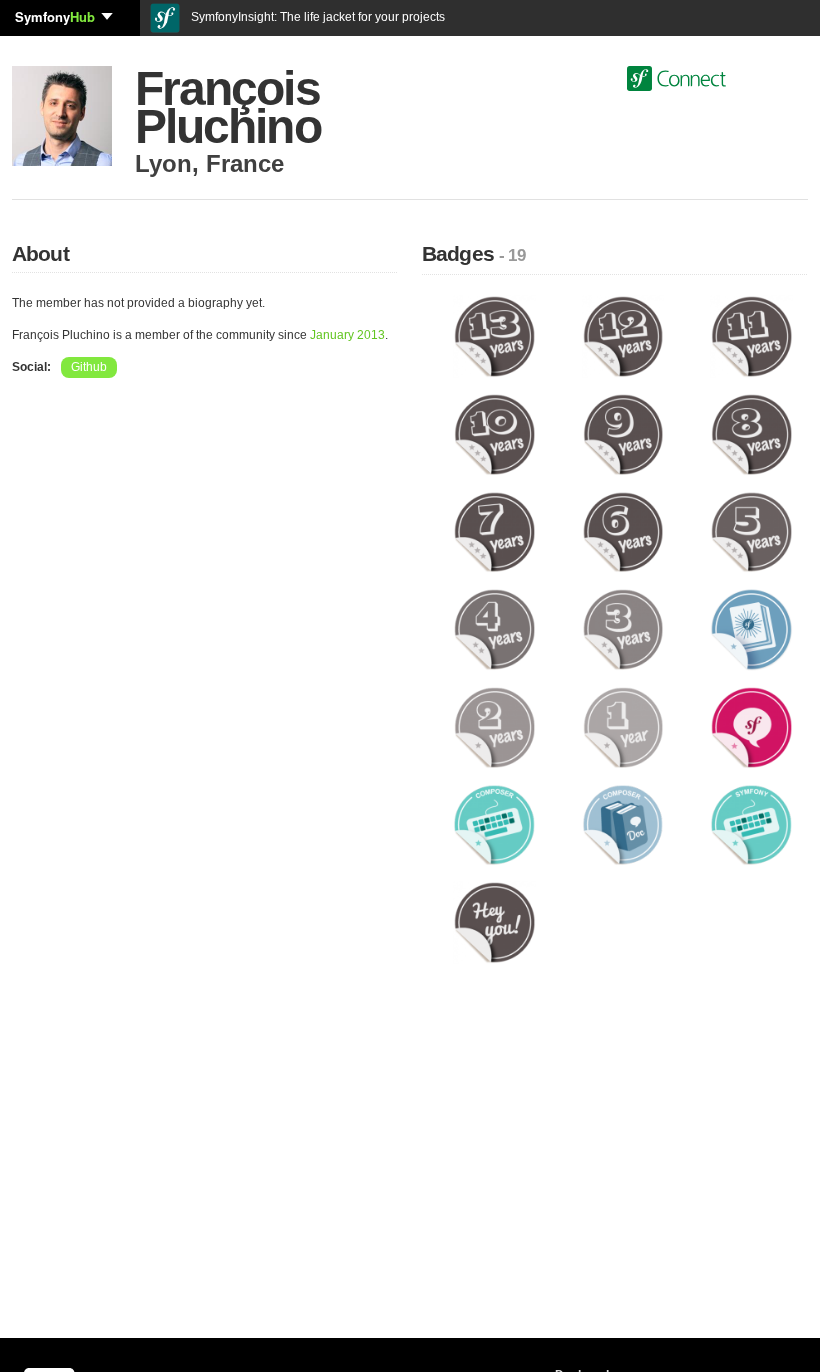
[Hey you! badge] (494, 922)
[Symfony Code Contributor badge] (751, 824)
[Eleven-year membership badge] (751, 336)
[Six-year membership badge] (623, 531)
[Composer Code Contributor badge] (494, 824)
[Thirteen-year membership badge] (494, 336)
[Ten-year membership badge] (494, 434)
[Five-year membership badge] (751, 531)
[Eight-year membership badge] (751, 434)
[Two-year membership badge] (494, 727)
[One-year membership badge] (623, 727)
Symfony (55, 16)
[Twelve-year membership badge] (623, 336)
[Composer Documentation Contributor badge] (623, 824)
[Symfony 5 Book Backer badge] (751, 629)
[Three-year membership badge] (623, 629)
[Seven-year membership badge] (494, 531)
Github (89, 367)
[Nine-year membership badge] (623, 434)
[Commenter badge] (751, 727)
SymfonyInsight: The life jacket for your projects (316, 17)
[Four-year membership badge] (494, 629)
